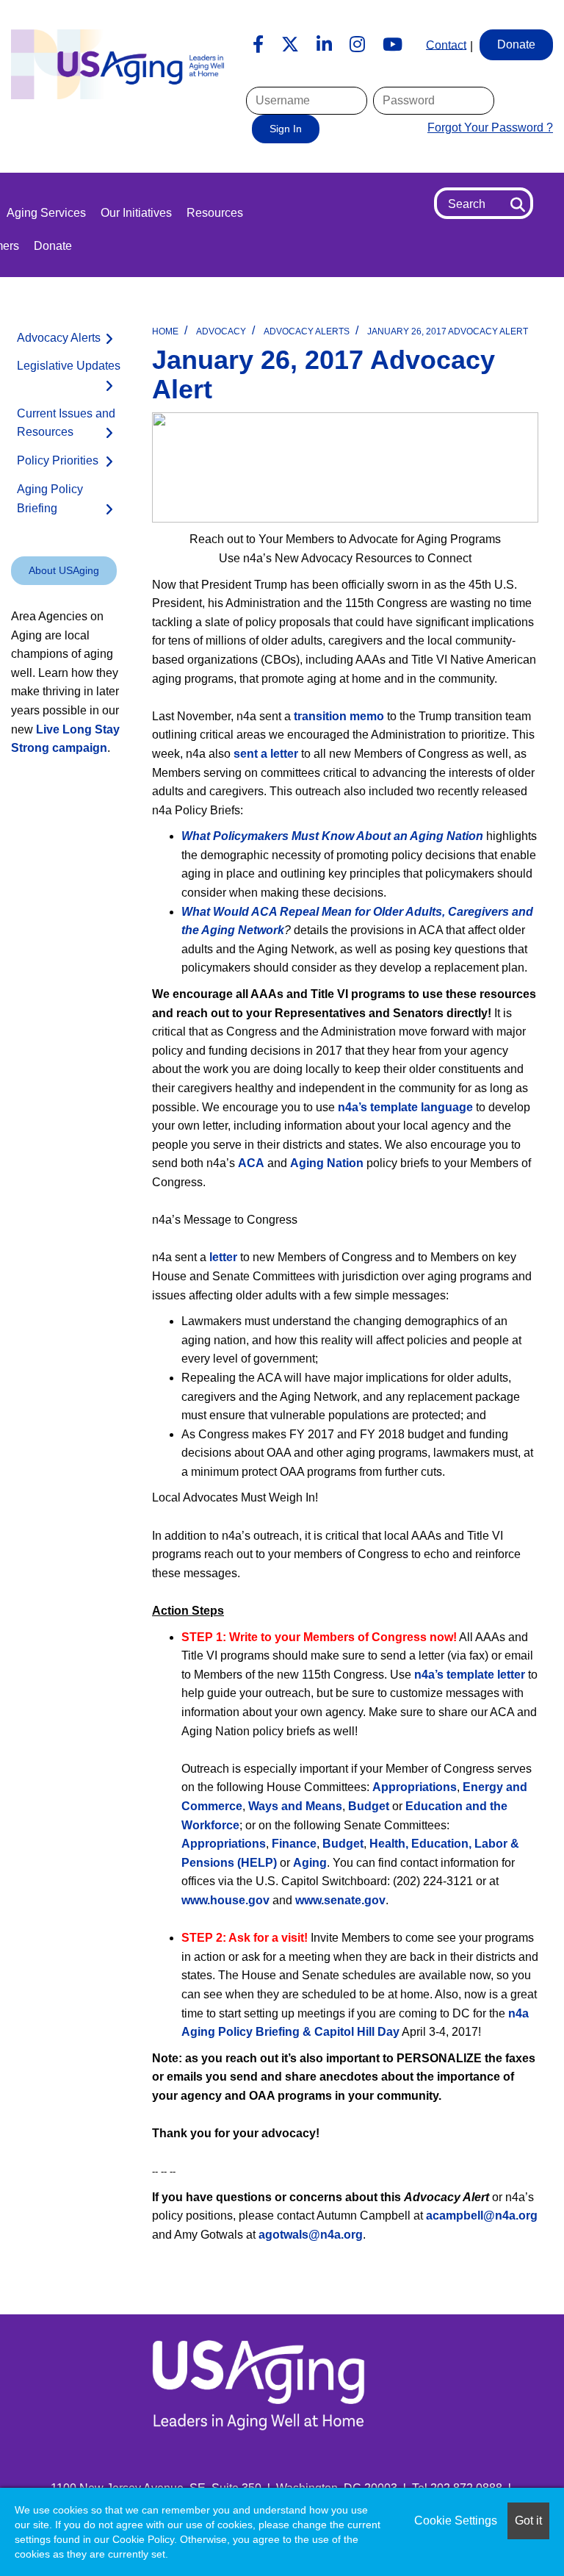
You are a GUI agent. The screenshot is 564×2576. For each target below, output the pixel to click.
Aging (310, 1863)
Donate (53, 246)
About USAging (64, 570)
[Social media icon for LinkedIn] (324, 45)
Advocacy (221, 331)
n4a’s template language (405, 1107)
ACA (251, 1163)
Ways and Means (295, 1806)
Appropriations (415, 1787)
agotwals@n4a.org (311, 2235)
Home (165, 331)
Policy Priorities (58, 460)
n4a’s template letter (470, 1675)
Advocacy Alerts (307, 331)
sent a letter (266, 754)
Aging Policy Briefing (50, 499)
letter (225, 1257)
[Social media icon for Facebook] (258, 45)
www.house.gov (225, 1900)
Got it (528, 2521)
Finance (294, 1844)
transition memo (339, 716)
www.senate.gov (340, 1900)
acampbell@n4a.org (482, 2216)
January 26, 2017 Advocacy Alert (448, 331)
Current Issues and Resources (66, 423)
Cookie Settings (456, 2521)
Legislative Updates (69, 366)
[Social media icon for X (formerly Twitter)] (290, 45)
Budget (370, 1806)
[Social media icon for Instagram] (357, 45)
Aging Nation (327, 1163)
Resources (215, 213)
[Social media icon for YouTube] (393, 45)
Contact (446, 44)
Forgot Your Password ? (490, 128)
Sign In (286, 129)
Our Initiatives (136, 213)
